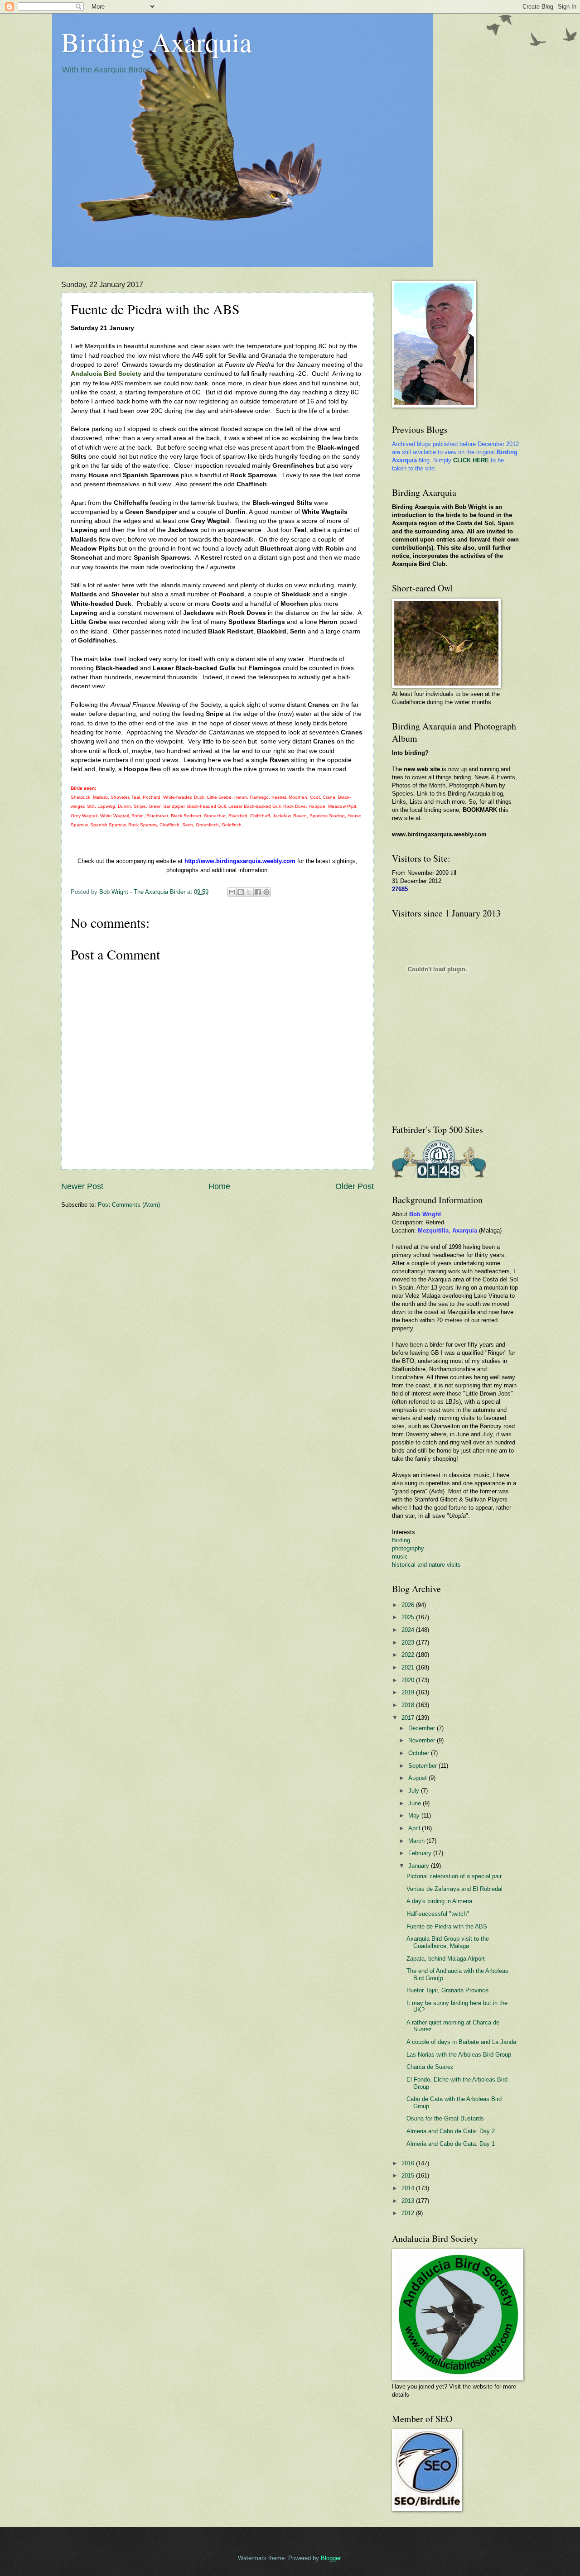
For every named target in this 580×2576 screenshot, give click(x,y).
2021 (409, 1667)
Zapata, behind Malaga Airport (446, 1959)
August (418, 1778)
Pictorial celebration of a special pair (454, 1876)
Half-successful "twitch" (438, 1914)
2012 (409, 2213)
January (420, 1866)
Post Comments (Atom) (129, 1205)
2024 (409, 1630)
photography (408, 1548)
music (400, 1557)
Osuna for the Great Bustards (445, 2118)
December (423, 1728)
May (415, 1816)
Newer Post (82, 1186)
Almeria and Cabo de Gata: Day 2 (451, 2131)
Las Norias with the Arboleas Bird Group (459, 2055)
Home (219, 1186)
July (415, 1791)
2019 (409, 1692)
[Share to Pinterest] (266, 892)
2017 (409, 1718)
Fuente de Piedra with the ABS (447, 1926)
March (417, 1841)
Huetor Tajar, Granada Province (447, 1990)
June (416, 1803)
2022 (409, 1655)
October (420, 1753)
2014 (409, 2188)
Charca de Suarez (430, 2067)
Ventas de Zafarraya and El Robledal (454, 1889)
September (423, 1766)
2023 (409, 1643)
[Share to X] (249, 892)
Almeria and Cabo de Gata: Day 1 (451, 2144)
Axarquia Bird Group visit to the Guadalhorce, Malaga (448, 1942)
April (415, 1828)
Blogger (331, 2558)
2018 (409, 1705)
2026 (409, 1605)
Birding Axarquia (157, 42)
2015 (409, 2175)
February (421, 1853)
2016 (409, 2163)
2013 (409, 2201)
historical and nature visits (426, 1565)
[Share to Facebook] (258, 892)
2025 (409, 1617)
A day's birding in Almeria (439, 1901)
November (423, 1740)
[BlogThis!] (241, 892)
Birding (401, 1540)
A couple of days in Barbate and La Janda (461, 2042)
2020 (409, 1680)
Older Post (355, 1186)
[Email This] (232, 892)
